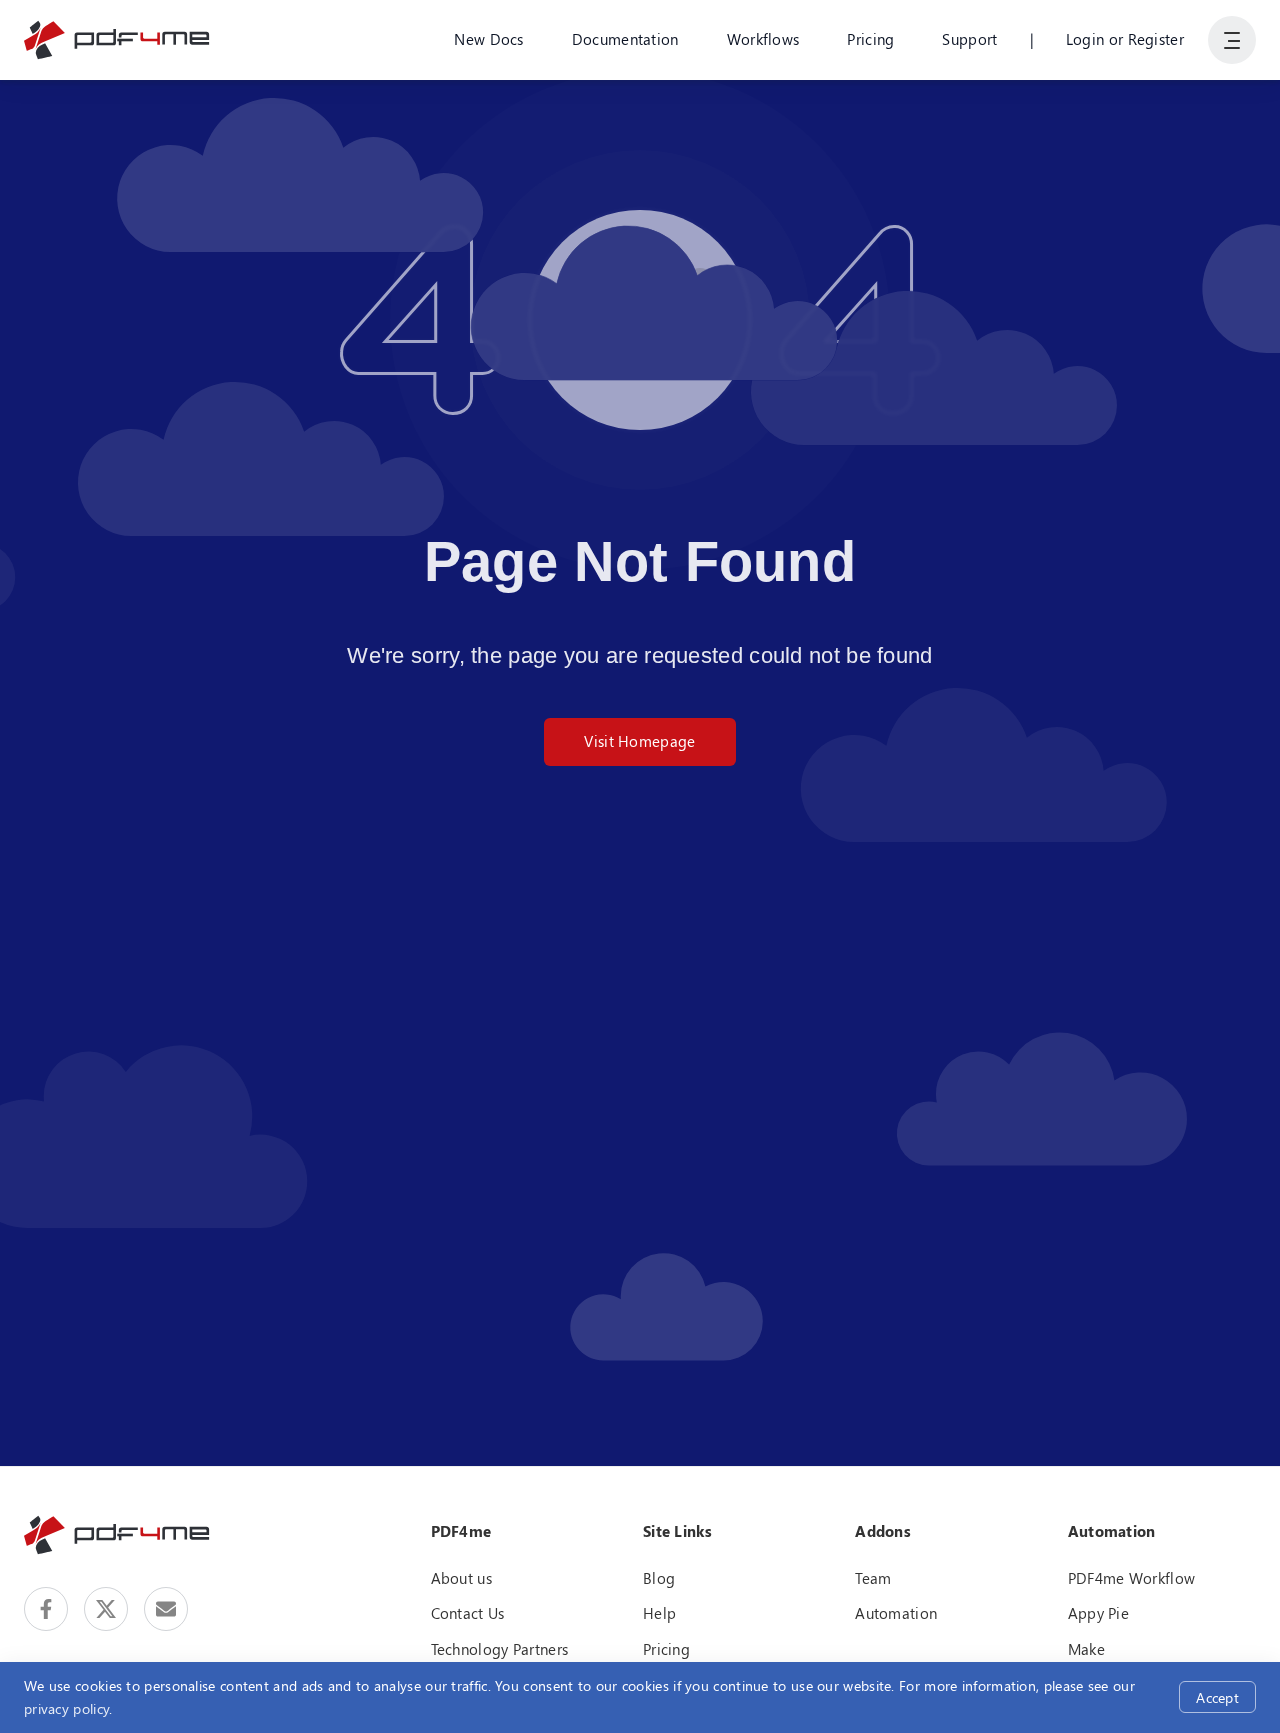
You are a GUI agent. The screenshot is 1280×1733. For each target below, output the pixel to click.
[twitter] (106, 1609)
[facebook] (46, 1609)
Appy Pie (1098, 1613)
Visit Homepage (639, 741)
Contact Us (468, 1613)
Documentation (625, 39)
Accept (1217, 1697)
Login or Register (1125, 39)
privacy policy (66, 1708)
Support (969, 39)
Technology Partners (500, 1649)
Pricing (870, 39)
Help (659, 1613)
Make (1086, 1649)
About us (461, 1578)
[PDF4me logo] (117, 40)
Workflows (763, 39)
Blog (659, 1578)
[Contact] (166, 1609)
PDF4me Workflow (1132, 1578)
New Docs (488, 39)
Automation (896, 1613)
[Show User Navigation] (1232, 40)
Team (873, 1578)
